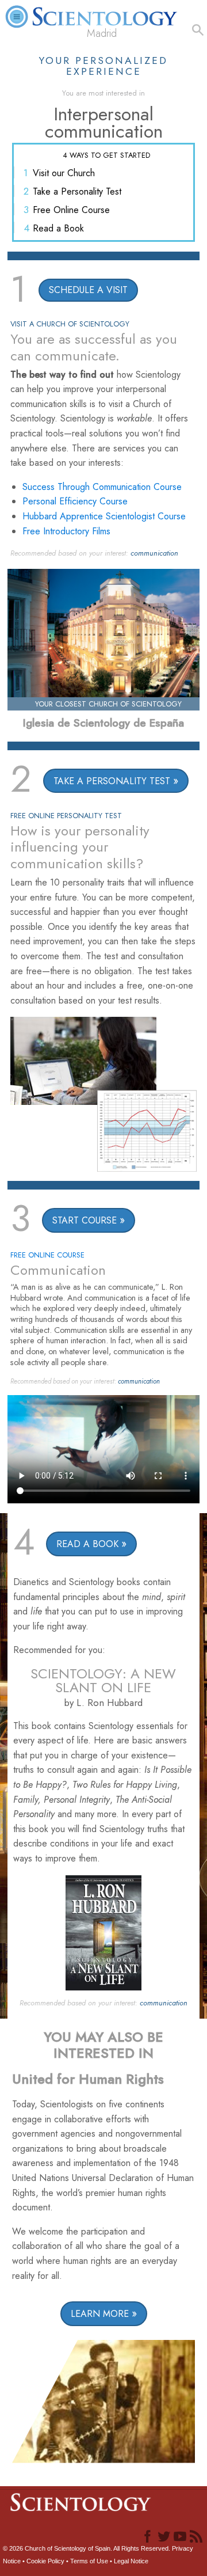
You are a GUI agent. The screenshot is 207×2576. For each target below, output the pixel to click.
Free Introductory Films (66, 531)
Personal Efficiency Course (75, 501)
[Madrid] (103, 11)
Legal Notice (131, 2561)
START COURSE (85, 1220)
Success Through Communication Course (102, 487)
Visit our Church (64, 173)
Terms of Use (89, 2561)
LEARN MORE (100, 2314)
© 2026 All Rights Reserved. (87, 2548)
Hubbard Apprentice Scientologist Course (104, 516)
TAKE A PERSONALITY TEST (112, 781)
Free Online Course (71, 210)
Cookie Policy (45, 2561)
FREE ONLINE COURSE (47, 1255)
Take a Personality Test (77, 191)
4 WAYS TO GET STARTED (106, 155)
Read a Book (58, 228)
